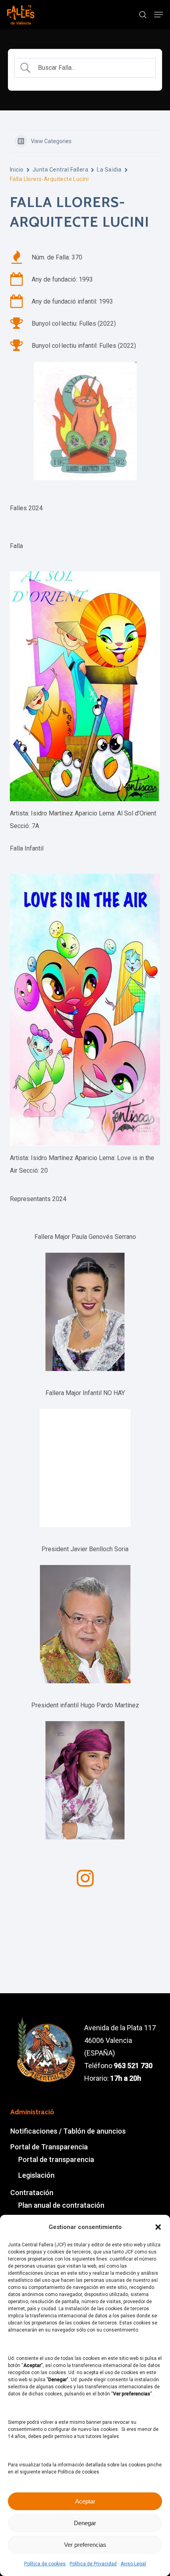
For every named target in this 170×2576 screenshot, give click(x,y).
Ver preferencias (85, 2545)
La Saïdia (109, 170)
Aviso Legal (133, 2564)
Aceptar (85, 2501)
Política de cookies (45, 2564)
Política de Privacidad (93, 2564)
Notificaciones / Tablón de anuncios (68, 2131)
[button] (158, 2227)
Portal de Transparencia (49, 2147)
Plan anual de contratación (61, 2205)
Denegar (85, 2523)
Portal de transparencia (56, 2159)
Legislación (36, 2175)
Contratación (32, 2193)
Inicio (17, 170)
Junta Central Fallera (60, 170)
